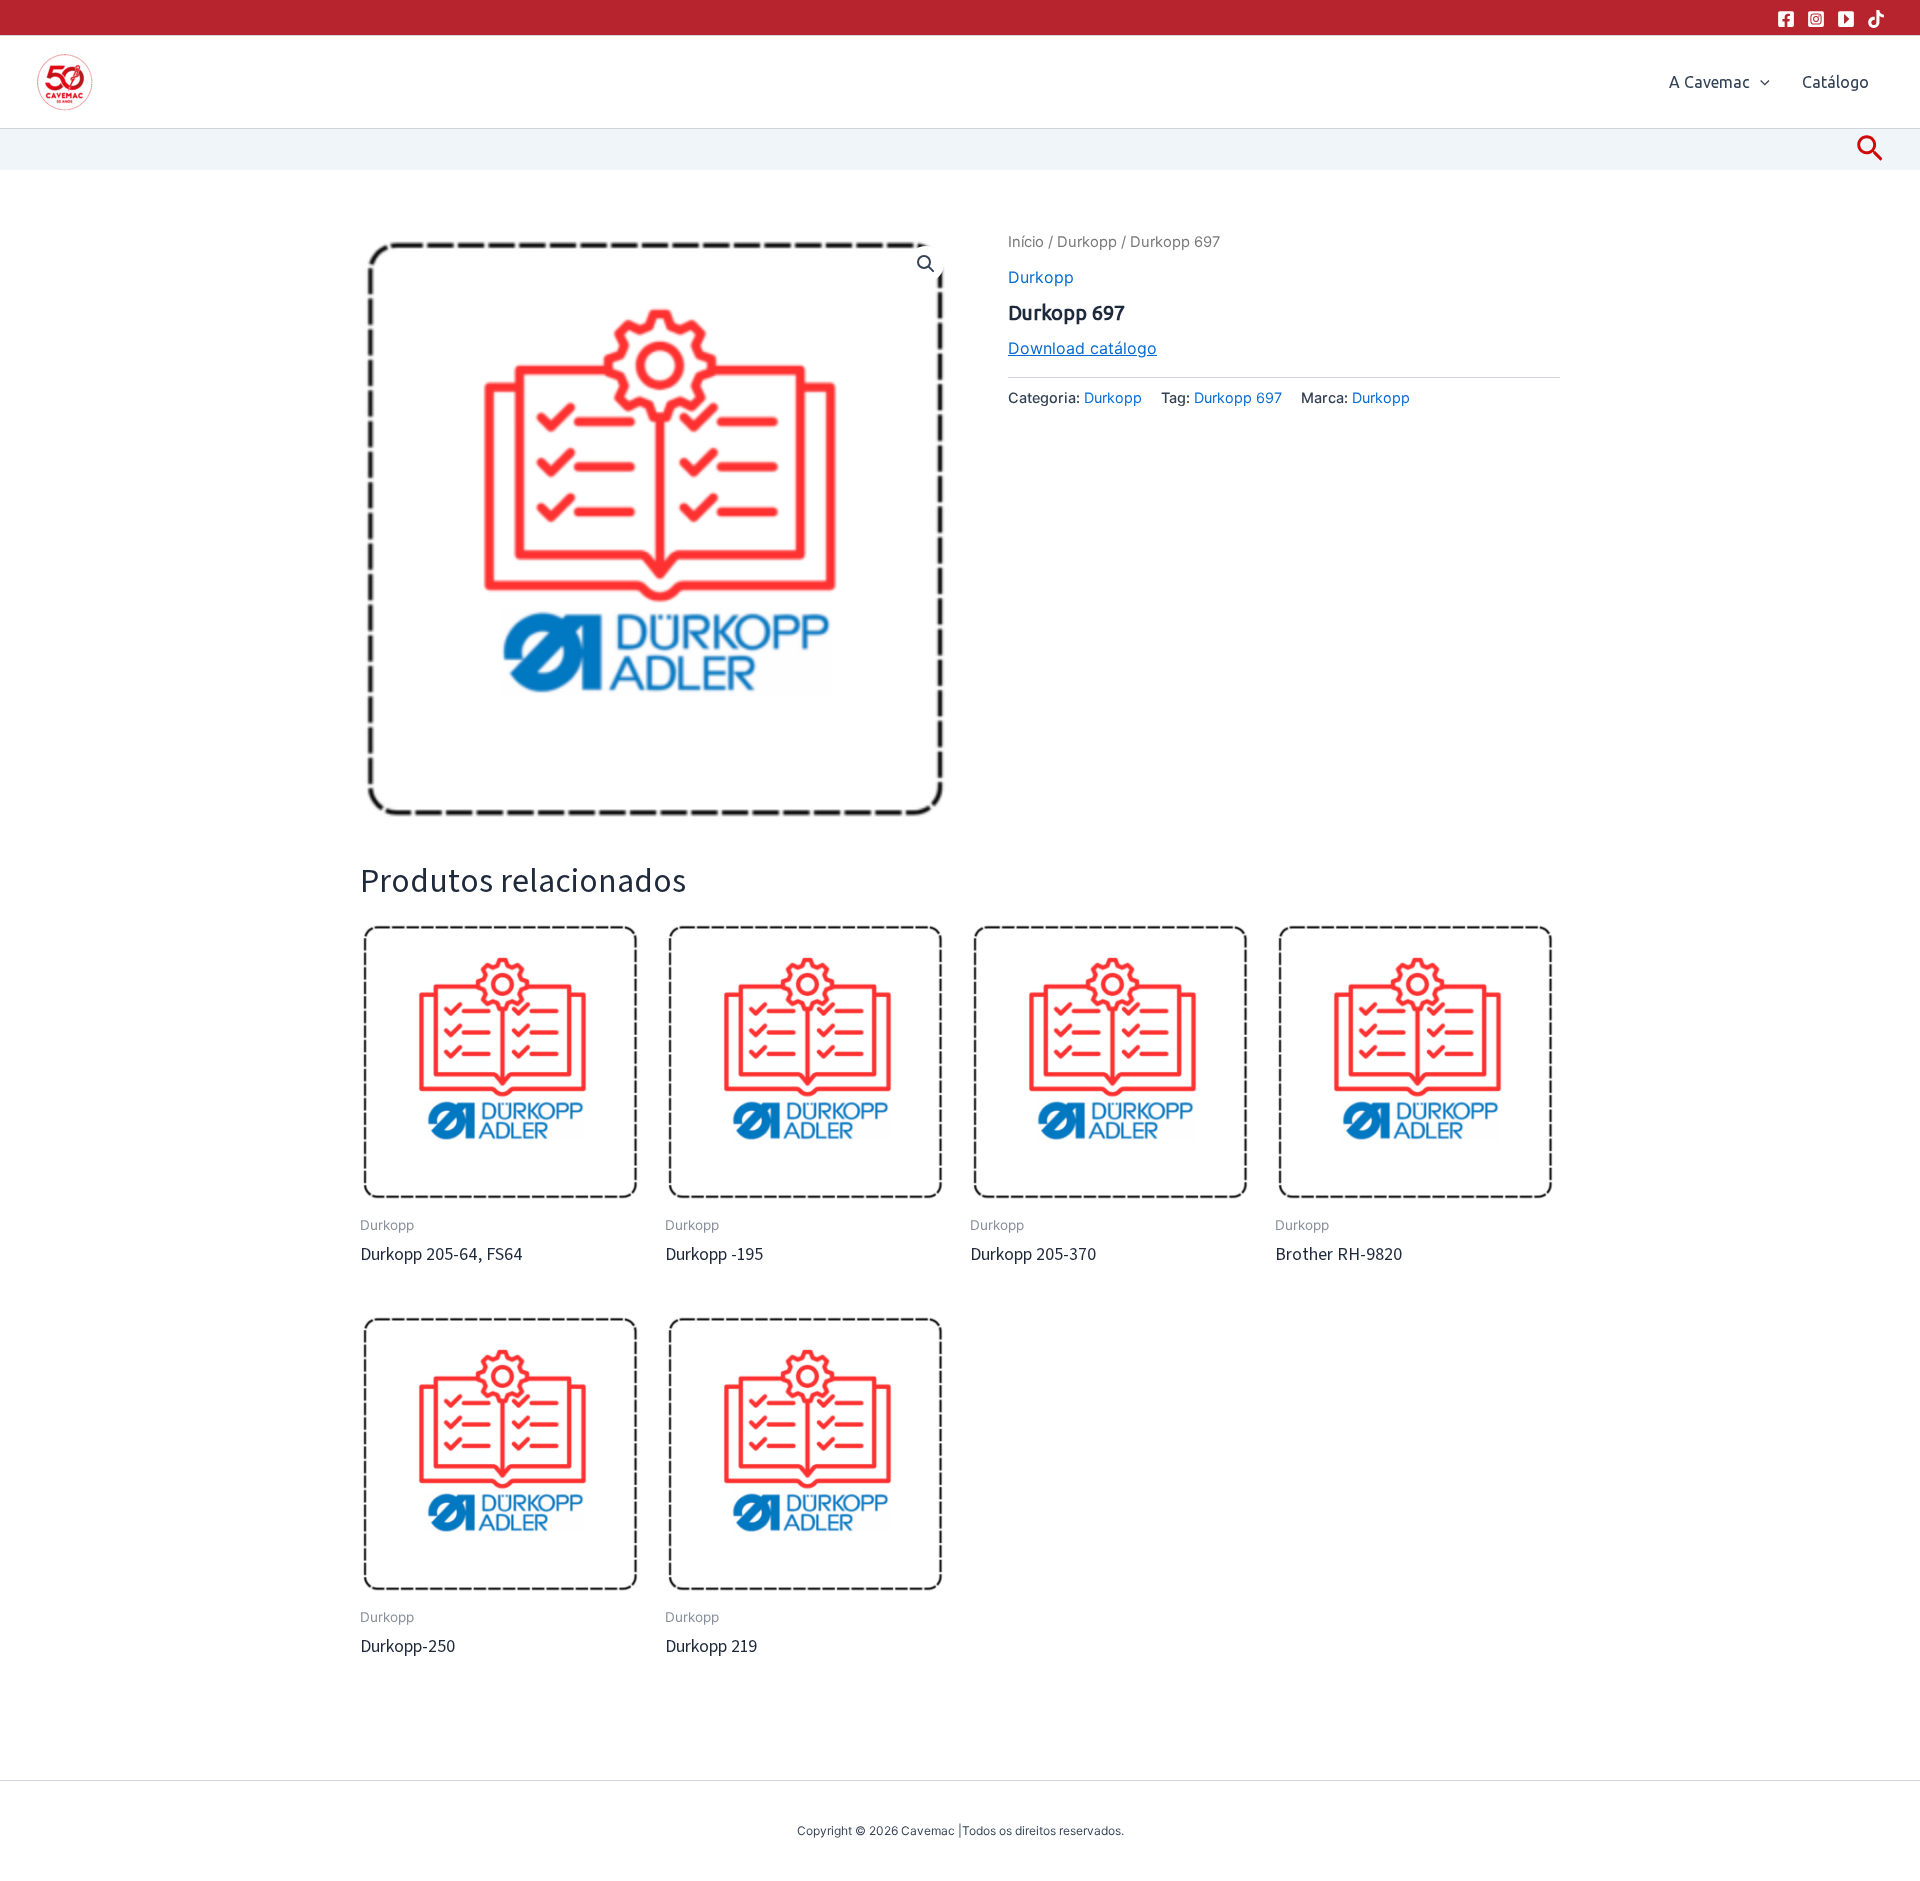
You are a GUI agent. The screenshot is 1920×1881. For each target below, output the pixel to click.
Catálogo (1835, 82)
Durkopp (1087, 242)
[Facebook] (1786, 19)
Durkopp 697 (1238, 397)
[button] (1760, 82)
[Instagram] (1816, 19)
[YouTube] (1846, 19)
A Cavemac (1709, 82)
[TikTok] (1876, 19)
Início (1026, 242)
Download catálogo (1082, 348)
